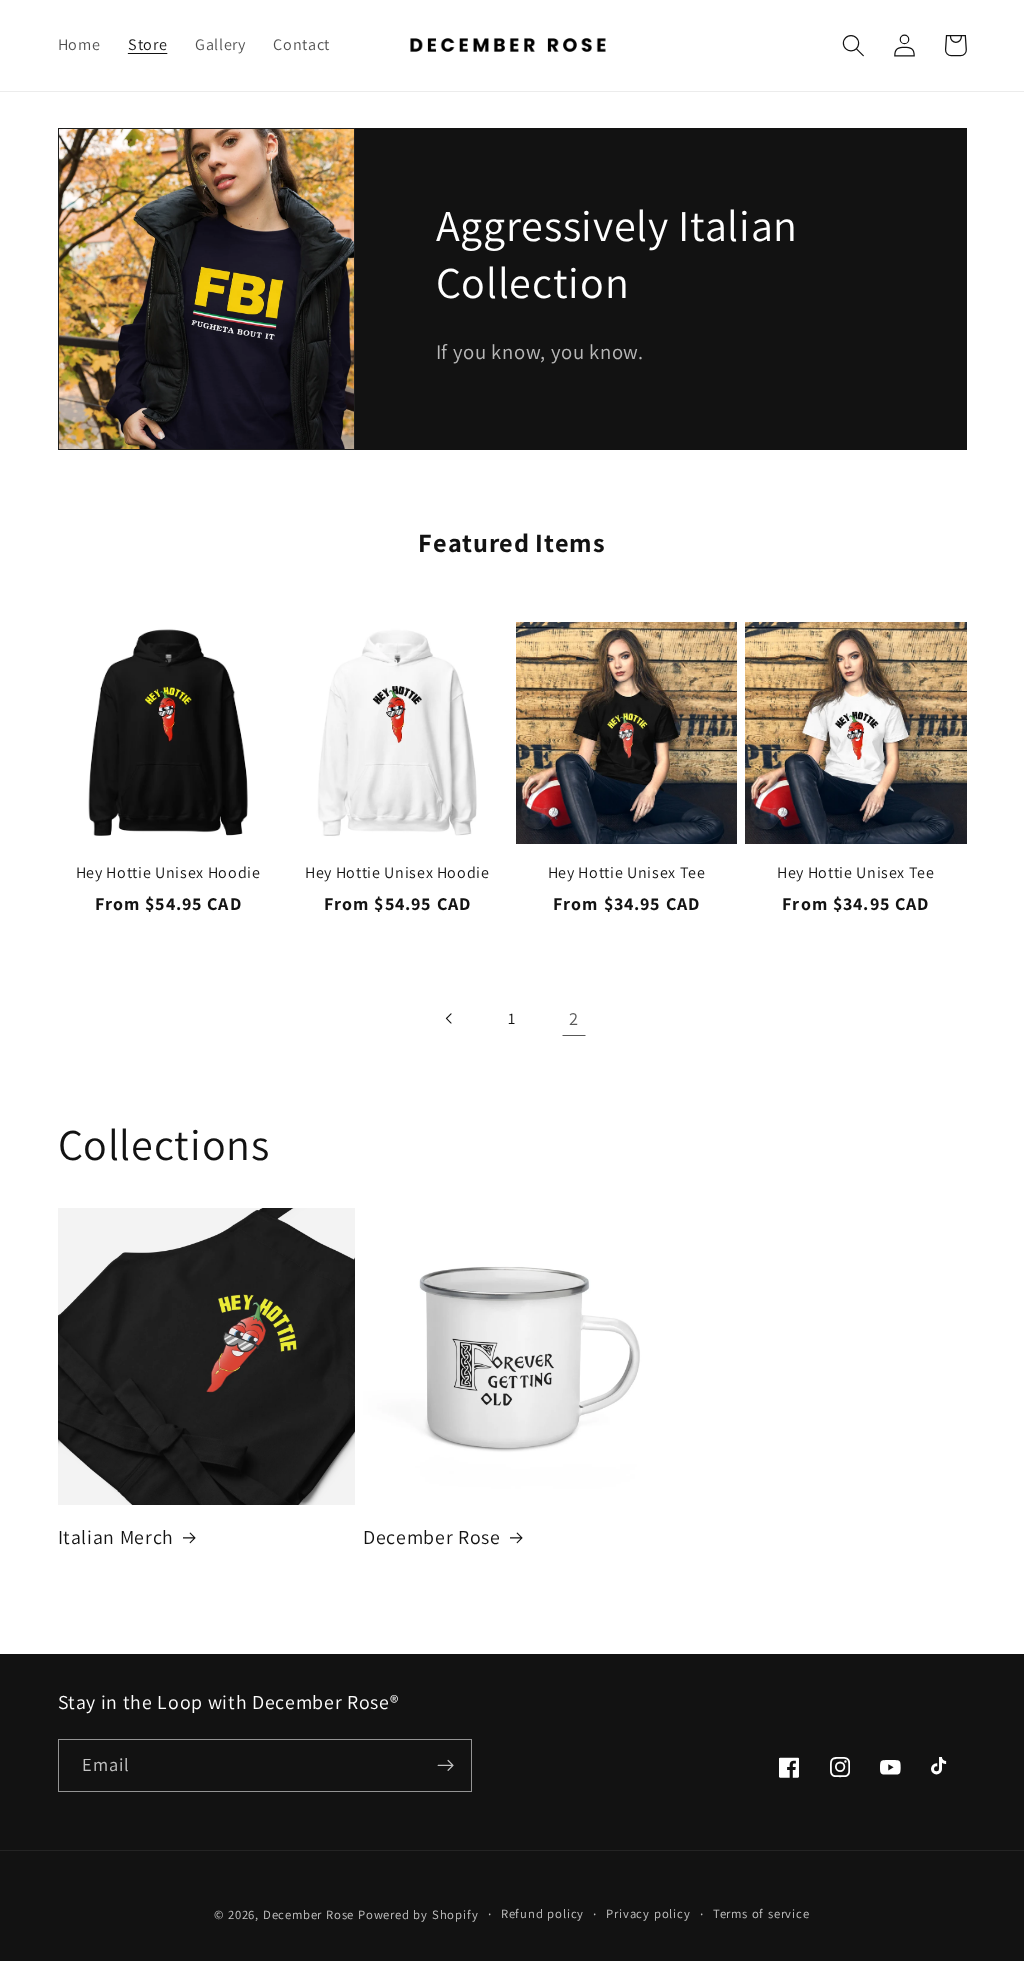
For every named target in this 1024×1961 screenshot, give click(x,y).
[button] (854, 45)
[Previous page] (450, 1018)
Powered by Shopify (418, 1914)
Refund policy (542, 1913)
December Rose (432, 1537)
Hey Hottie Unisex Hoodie (168, 873)
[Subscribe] (445, 1766)
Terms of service (761, 1913)
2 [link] (574, 1018)
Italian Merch (116, 1537)
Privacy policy (648, 1913)
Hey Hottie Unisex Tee (627, 873)
